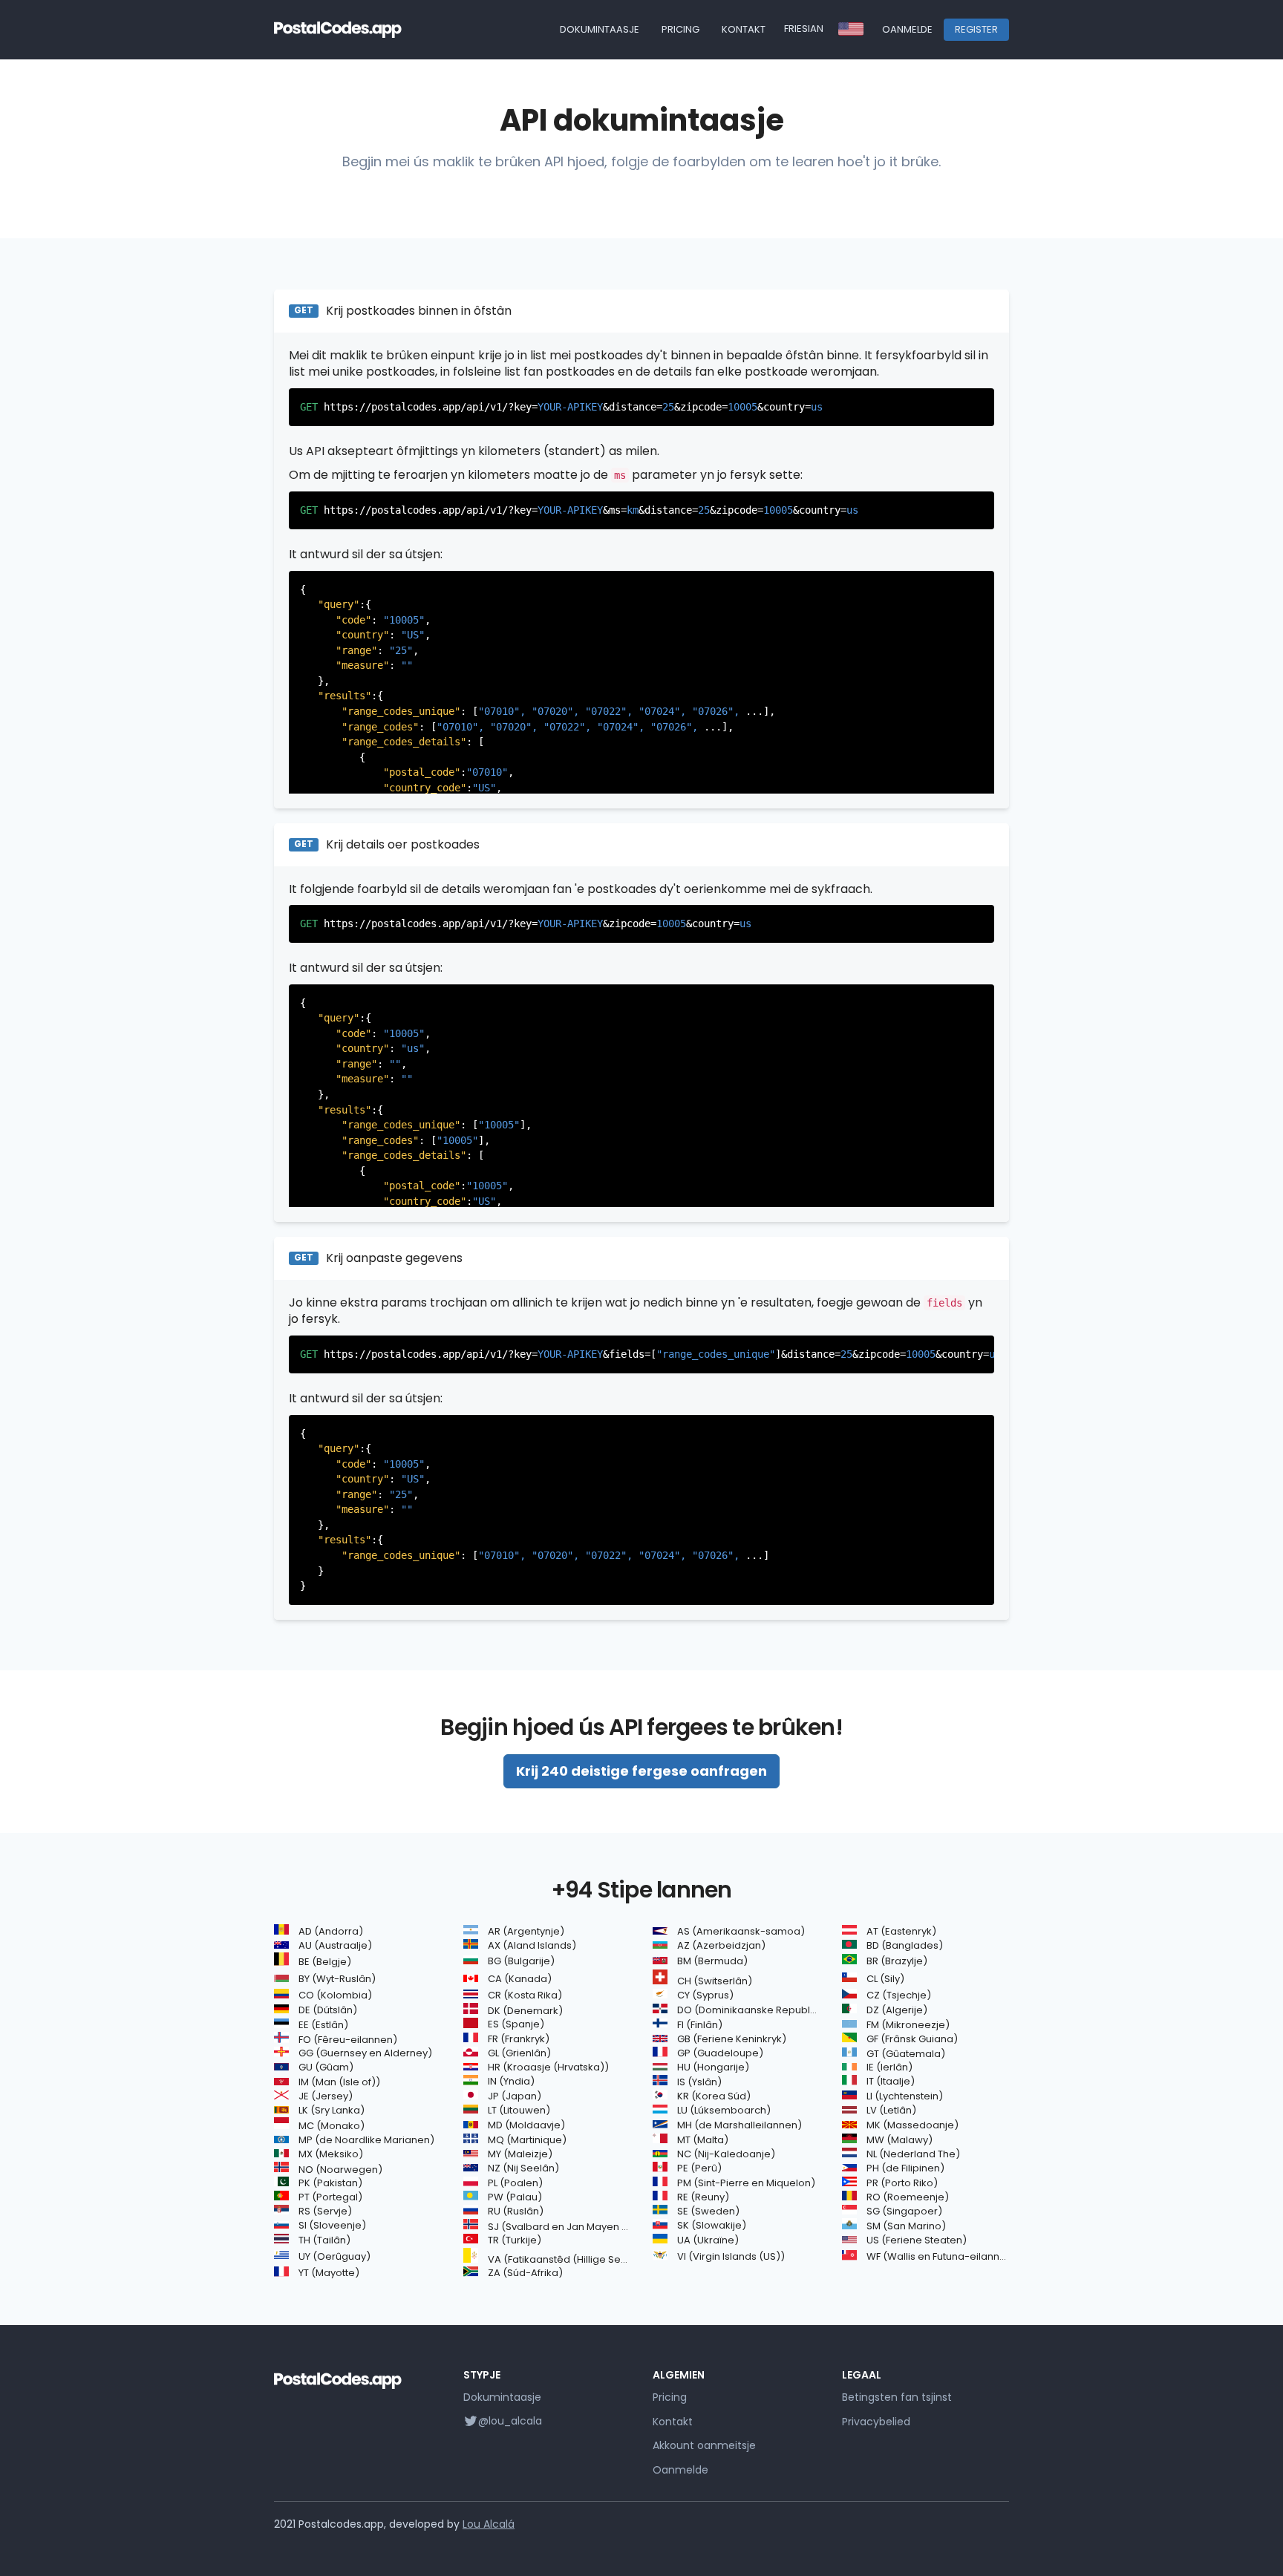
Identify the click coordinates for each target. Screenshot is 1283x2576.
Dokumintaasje (600, 29)
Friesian (804, 29)
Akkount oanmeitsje (704, 2445)
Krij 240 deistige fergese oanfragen (641, 1771)
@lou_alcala (510, 2421)
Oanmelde (907, 29)
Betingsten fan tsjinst (897, 2397)
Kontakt (744, 29)
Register (976, 29)
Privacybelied (876, 2422)
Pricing (680, 29)
